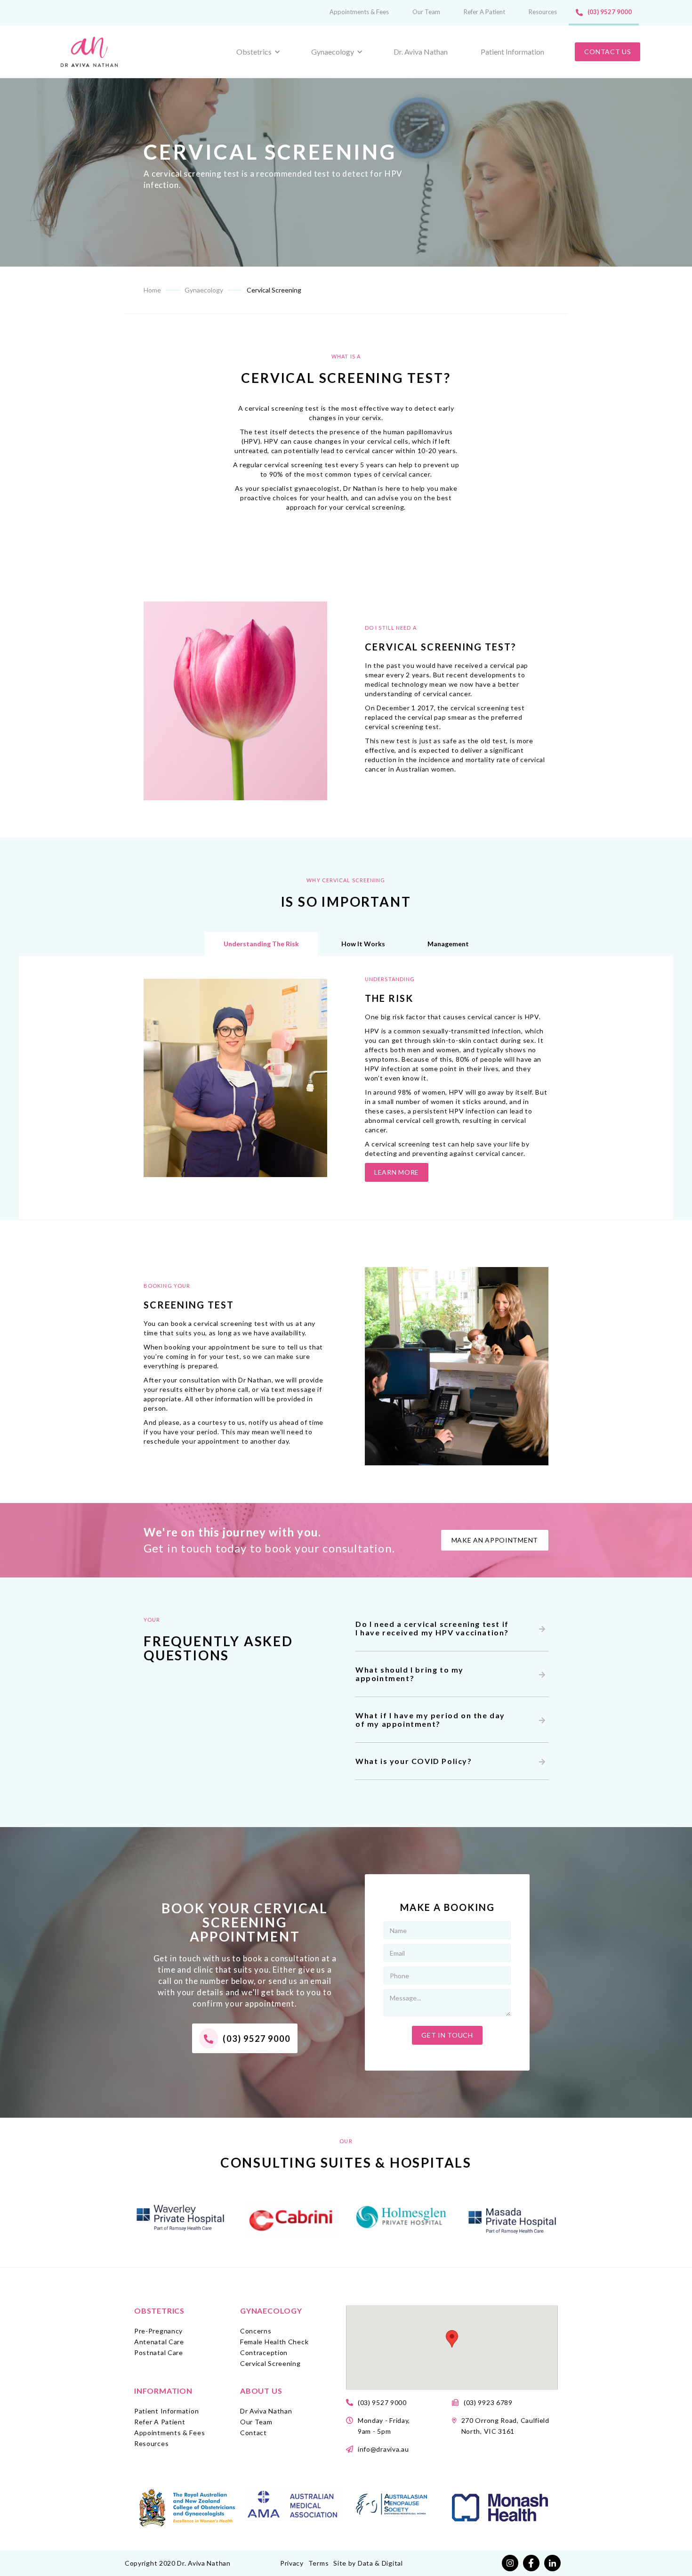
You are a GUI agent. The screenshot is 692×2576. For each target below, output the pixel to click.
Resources (543, 12)
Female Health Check (274, 2342)
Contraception (264, 2353)
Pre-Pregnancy (158, 2331)
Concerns (256, 2331)
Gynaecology (271, 2311)
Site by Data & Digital (368, 2563)
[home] (91, 52)
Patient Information (512, 52)
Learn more (397, 1172)
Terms (319, 2563)
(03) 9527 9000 (610, 12)
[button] (452, 2339)
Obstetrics (159, 2311)
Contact (253, 2433)
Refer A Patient (484, 12)
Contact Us (608, 52)
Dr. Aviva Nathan (421, 52)
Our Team (426, 12)
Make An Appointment (495, 1540)
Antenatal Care (159, 2342)
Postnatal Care (159, 2353)
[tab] (261, 944)
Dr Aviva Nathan (266, 2411)
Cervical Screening (270, 2363)
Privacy (292, 2563)
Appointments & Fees (359, 12)
